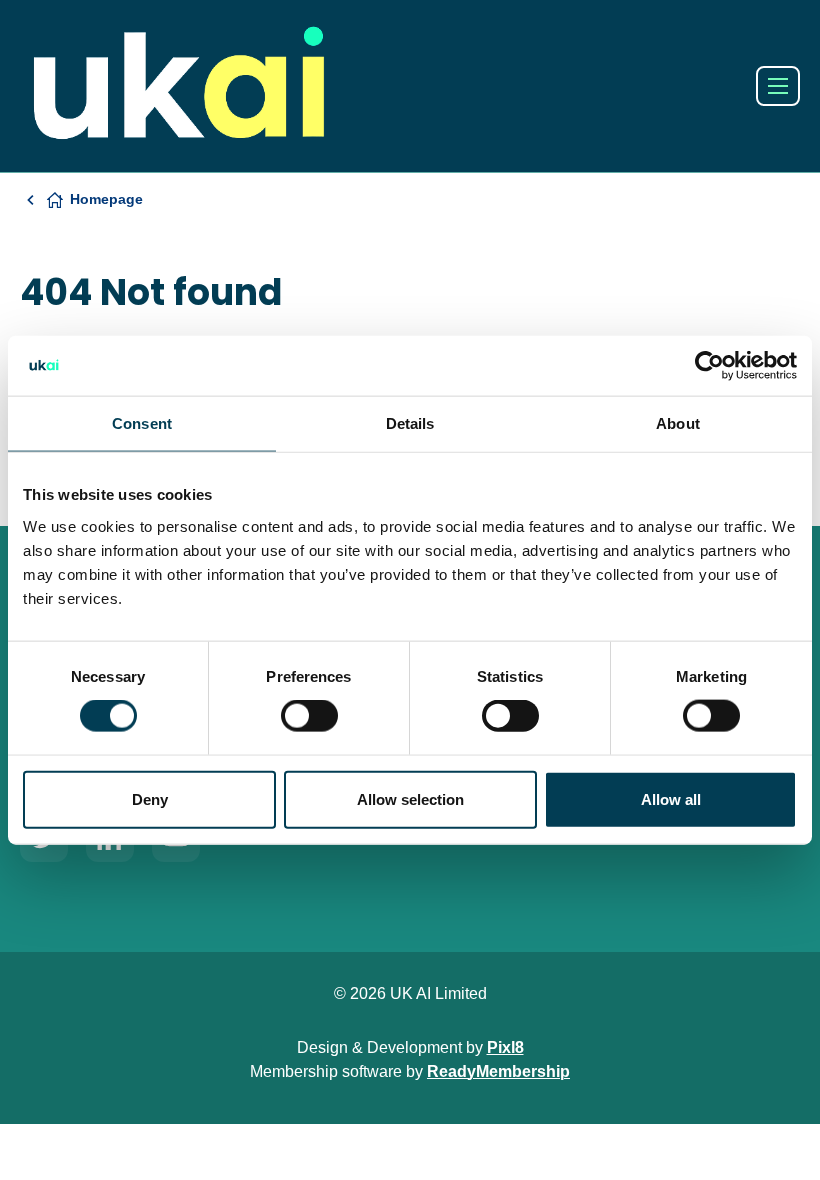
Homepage (106, 199)
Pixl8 (505, 1047)
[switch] (309, 716)
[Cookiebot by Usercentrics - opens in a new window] (709, 366)
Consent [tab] (142, 423)
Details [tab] (410, 423)
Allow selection (410, 798)
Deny (150, 798)
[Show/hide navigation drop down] (778, 86)
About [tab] (678, 423)
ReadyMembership (498, 1071)
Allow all (671, 798)
